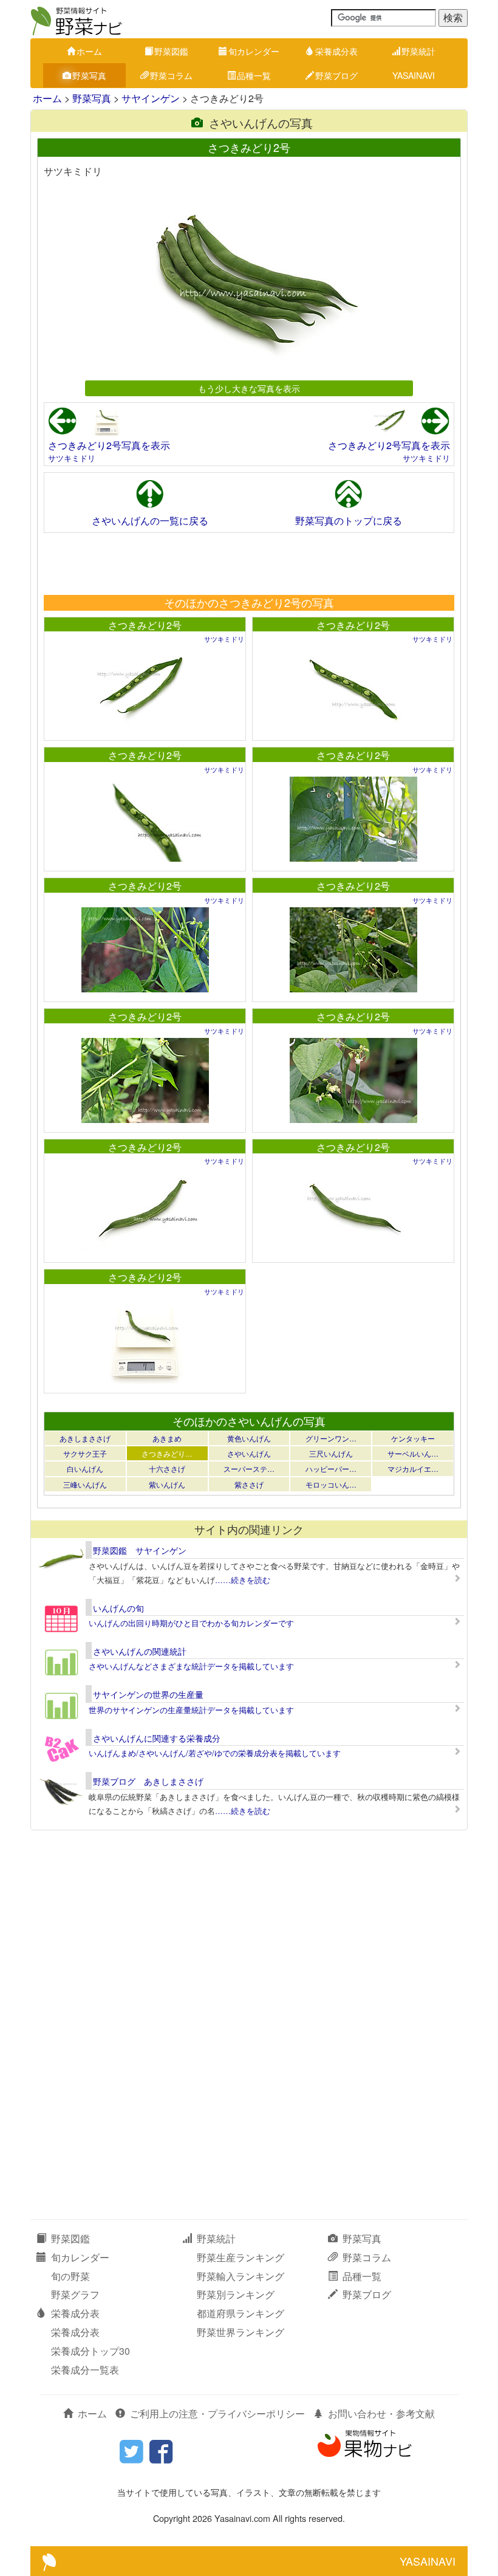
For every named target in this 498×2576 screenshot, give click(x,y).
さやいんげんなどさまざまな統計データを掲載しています (191, 1666)
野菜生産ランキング (240, 2257)
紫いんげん (167, 1484)
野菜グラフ (75, 2294)
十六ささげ (167, 1468)
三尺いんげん (331, 1453)
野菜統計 (418, 51)
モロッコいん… (331, 1484)
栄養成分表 (336, 51)
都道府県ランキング (240, 2313)
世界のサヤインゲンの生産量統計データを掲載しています (191, 1710)
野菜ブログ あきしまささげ (148, 1781)
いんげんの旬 (118, 1608)
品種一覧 (254, 75)
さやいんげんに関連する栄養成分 (157, 1738)
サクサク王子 (85, 1453)
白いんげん (85, 1468)
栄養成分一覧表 (85, 2370)
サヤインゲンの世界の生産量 (148, 1694)
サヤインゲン (151, 98)
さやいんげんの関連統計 (140, 1651)
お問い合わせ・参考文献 (381, 2413)
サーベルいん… (413, 1453)
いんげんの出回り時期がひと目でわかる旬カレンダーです (191, 1623)
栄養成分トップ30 (90, 2351)
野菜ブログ (336, 75)
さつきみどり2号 (145, 625)
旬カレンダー (254, 51)
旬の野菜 (70, 2276)
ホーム (89, 51)
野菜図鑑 (171, 51)
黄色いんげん (249, 1438)
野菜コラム (171, 75)
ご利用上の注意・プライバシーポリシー (217, 2413)
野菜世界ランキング (240, 2332)
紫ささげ (249, 1484)
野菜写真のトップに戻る (349, 520)
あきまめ (167, 1438)
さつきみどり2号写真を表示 (109, 445)
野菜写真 (89, 75)
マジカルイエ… (413, 1468)
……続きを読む (243, 1580)
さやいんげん (249, 1453)
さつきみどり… (167, 1453)
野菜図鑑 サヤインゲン (140, 1550)
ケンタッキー (413, 1438)
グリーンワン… (331, 1438)
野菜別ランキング (236, 2294)
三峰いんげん (85, 1484)
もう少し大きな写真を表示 (249, 388)
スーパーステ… (249, 1468)
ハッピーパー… (331, 1468)
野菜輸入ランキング (240, 2276)
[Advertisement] (248, 563)
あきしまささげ (85, 1438)
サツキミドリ (72, 458)
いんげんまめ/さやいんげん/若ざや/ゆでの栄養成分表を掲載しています (215, 1753)
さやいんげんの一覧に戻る (150, 520)
